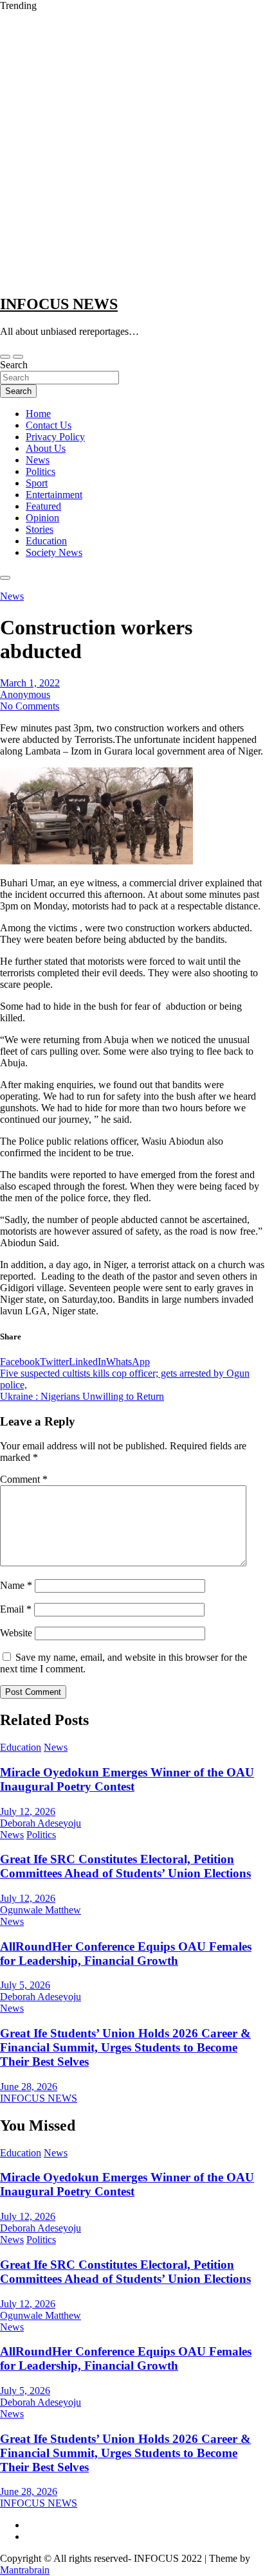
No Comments (30, 706)
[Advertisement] (132, 150)
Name (16, 1585)
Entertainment (54, 495)
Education (46, 541)
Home (38, 414)
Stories (40, 529)
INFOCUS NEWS (59, 304)
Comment (24, 1479)
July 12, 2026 (28, 1811)
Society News (54, 552)
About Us (46, 448)
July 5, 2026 (25, 1985)
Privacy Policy (55, 437)
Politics (41, 471)
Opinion (42, 518)
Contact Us (49, 425)
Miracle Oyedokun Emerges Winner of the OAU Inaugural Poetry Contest (127, 1779)
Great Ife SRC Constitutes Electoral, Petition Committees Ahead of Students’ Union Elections (125, 1866)
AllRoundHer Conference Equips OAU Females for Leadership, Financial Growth (126, 1954)
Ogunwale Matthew (41, 1910)
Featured (43, 506)
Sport (37, 483)
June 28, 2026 (29, 2087)
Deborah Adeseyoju (41, 1823)
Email (16, 1609)
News (38, 460)
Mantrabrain (25, 2570)
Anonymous (25, 694)
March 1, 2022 (30, 683)
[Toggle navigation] (5, 357)
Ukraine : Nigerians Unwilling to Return (82, 1396)
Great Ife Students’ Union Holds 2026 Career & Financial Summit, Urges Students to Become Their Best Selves (125, 2047)
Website (16, 1633)
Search (14, 365)
